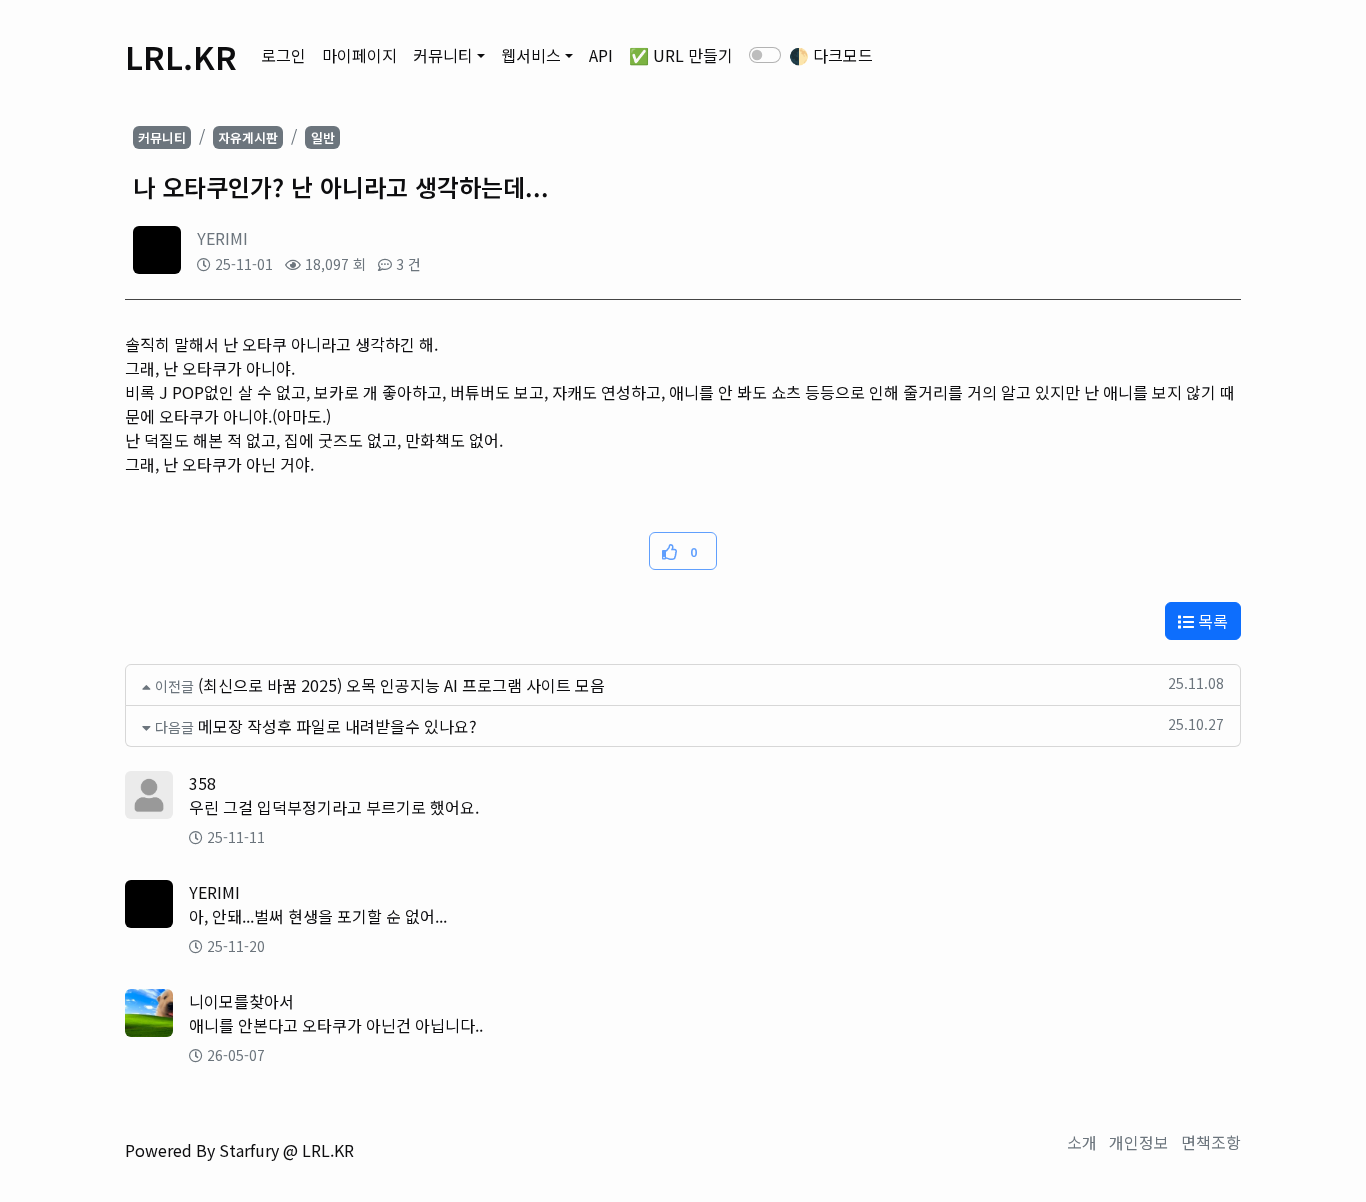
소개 (1082, 1142)
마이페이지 (359, 55)
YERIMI (222, 238)
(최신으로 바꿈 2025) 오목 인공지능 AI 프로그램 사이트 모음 (401, 685)
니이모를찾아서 (241, 1001)
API (601, 55)
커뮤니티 (443, 55)
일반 (323, 137)
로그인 (283, 55)
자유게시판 (248, 137)
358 (202, 783)
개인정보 (1139, 1142)
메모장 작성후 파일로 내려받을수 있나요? (337, 726)
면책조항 (1211, 1142)
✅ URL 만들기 (681, 55)
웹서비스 (531, 55)
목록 (1211, 621)
